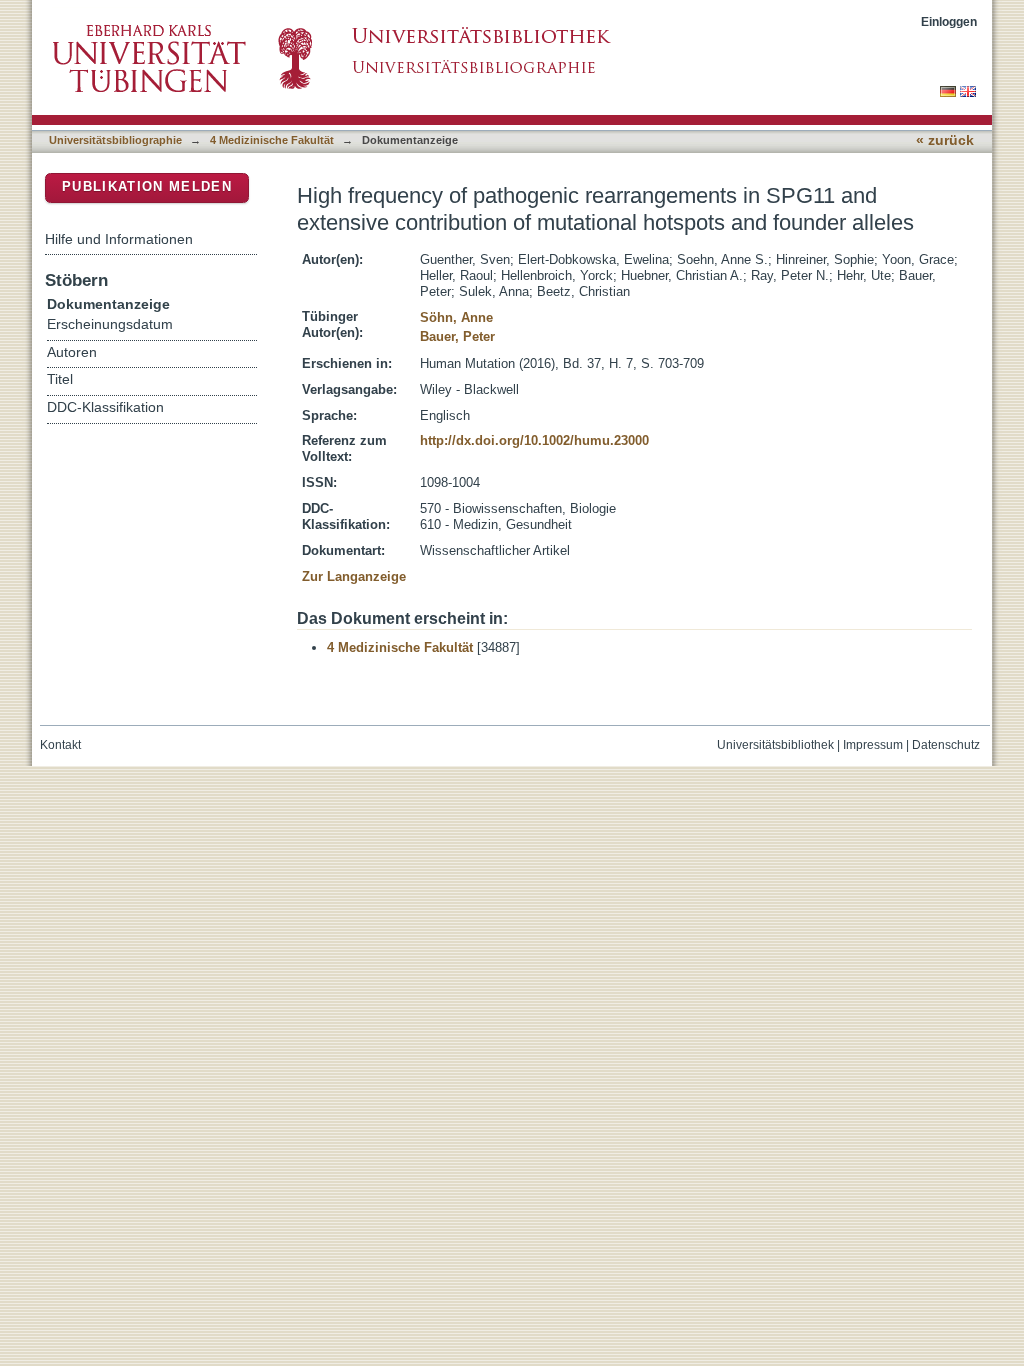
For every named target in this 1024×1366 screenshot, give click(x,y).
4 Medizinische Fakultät (272, 140)
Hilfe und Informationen (119, 239)
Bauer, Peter (457, 336)
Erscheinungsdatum (110, 324)
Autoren (72, 352)
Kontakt (60, 745)
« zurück (945, 140)
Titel (60, 379)
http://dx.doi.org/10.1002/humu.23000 (534, 440)
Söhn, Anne (456, 317)
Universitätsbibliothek (775, 745)
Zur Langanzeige (354, 576)
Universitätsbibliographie (115, 140)
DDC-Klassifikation (105, 407)
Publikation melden (147, 186)
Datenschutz (946, 745)
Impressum (873, 745)
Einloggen (949, 21)
